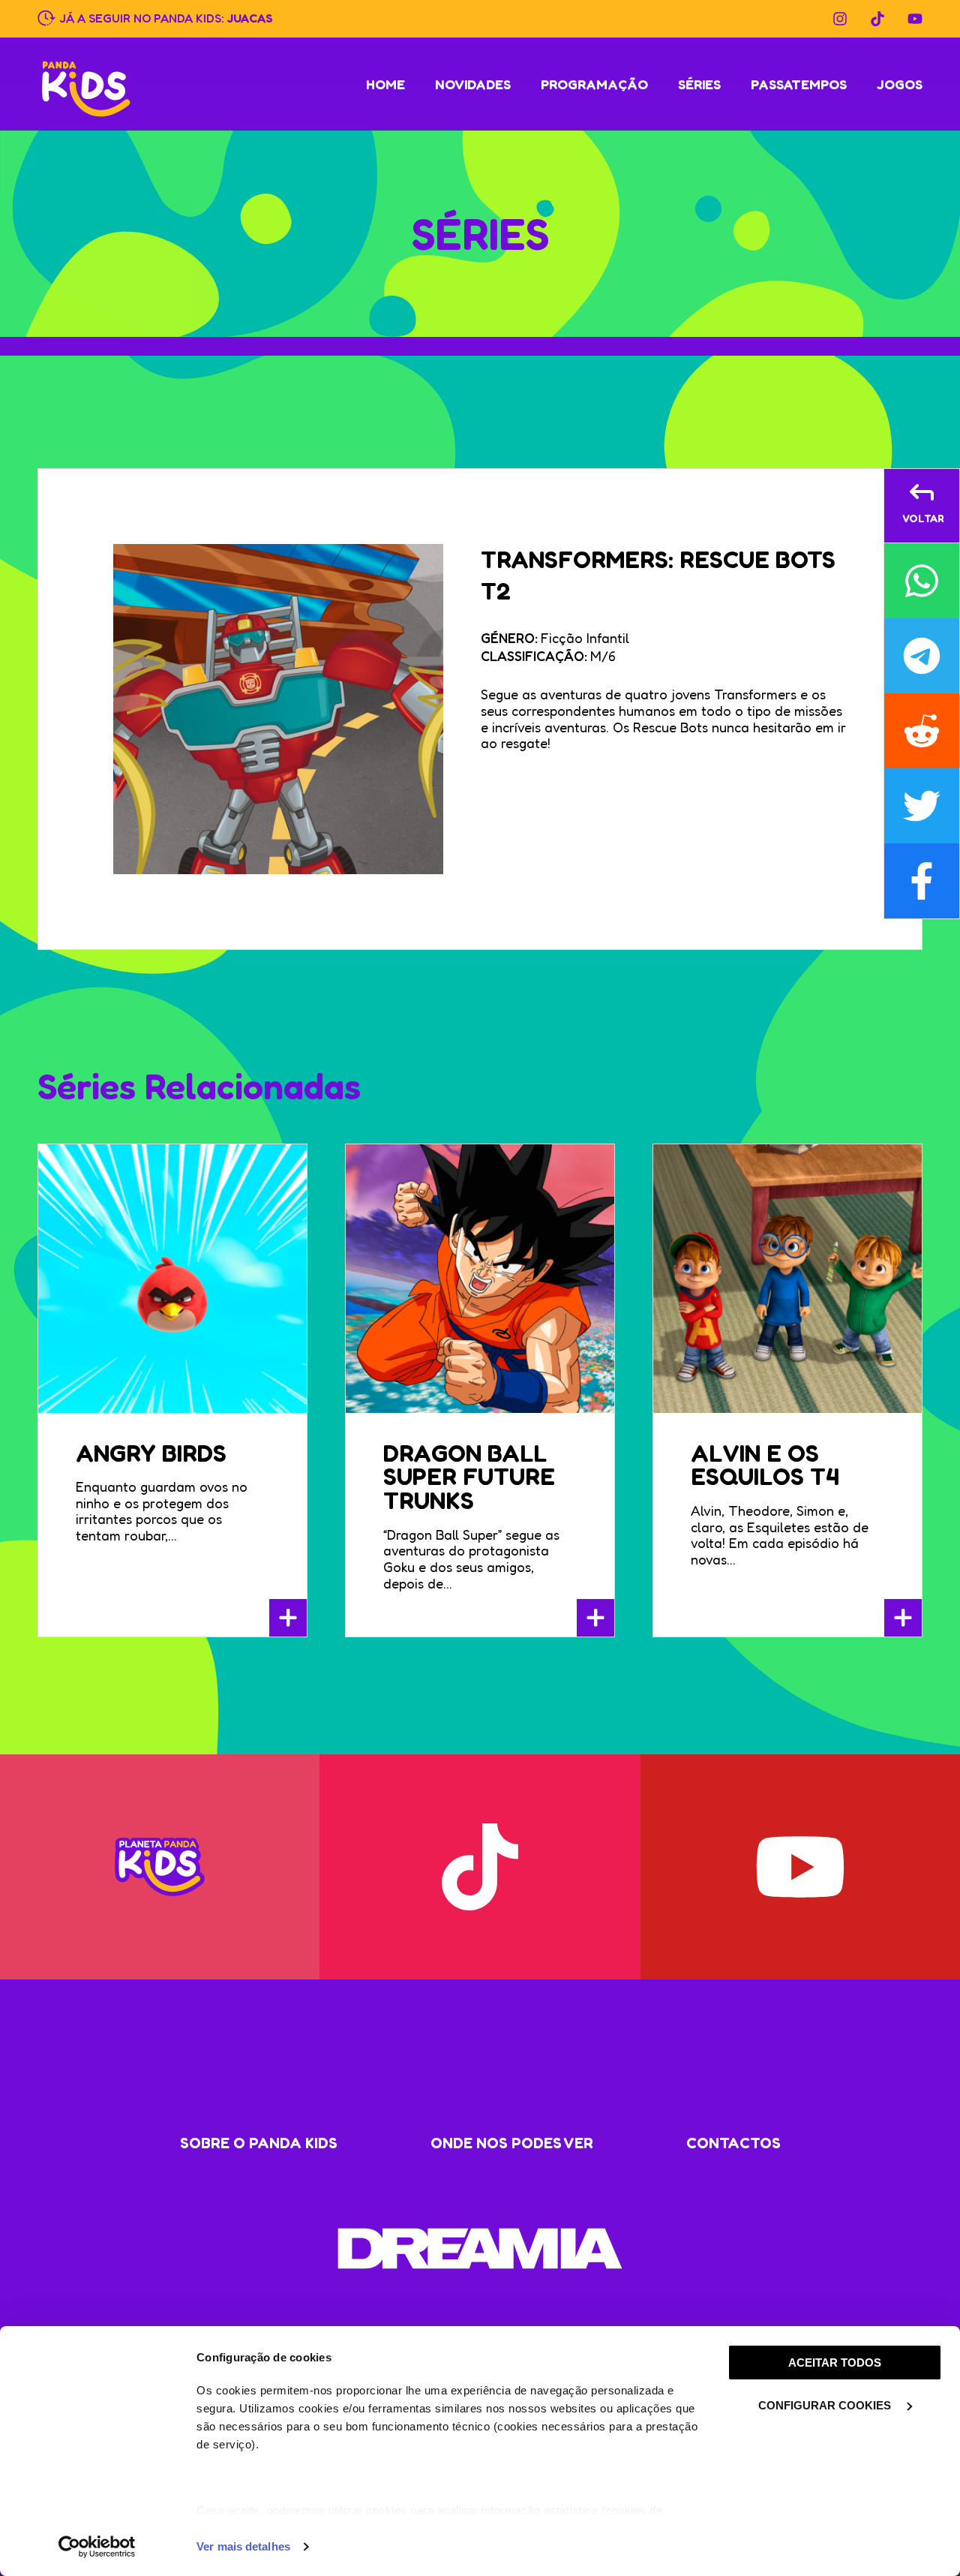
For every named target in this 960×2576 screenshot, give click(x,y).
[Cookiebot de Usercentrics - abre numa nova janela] (97, 2547)
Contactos (733, 2143)
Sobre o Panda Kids (259, 2143)
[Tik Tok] (877, 19)
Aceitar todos (835, 2363)
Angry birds (151, 1453)
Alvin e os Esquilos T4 (765, 1465)
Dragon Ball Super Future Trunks (469, 1477)
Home (385, 84)
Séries (699, 84)
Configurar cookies (826, 2405)
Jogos (900, 84)
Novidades (473, 84)
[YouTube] (915, 19)
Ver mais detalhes (243, 2546)
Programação (594, 84)
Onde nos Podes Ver (512, 2143)
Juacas (250, 17)
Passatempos (799, 84)
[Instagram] (840, 19)
